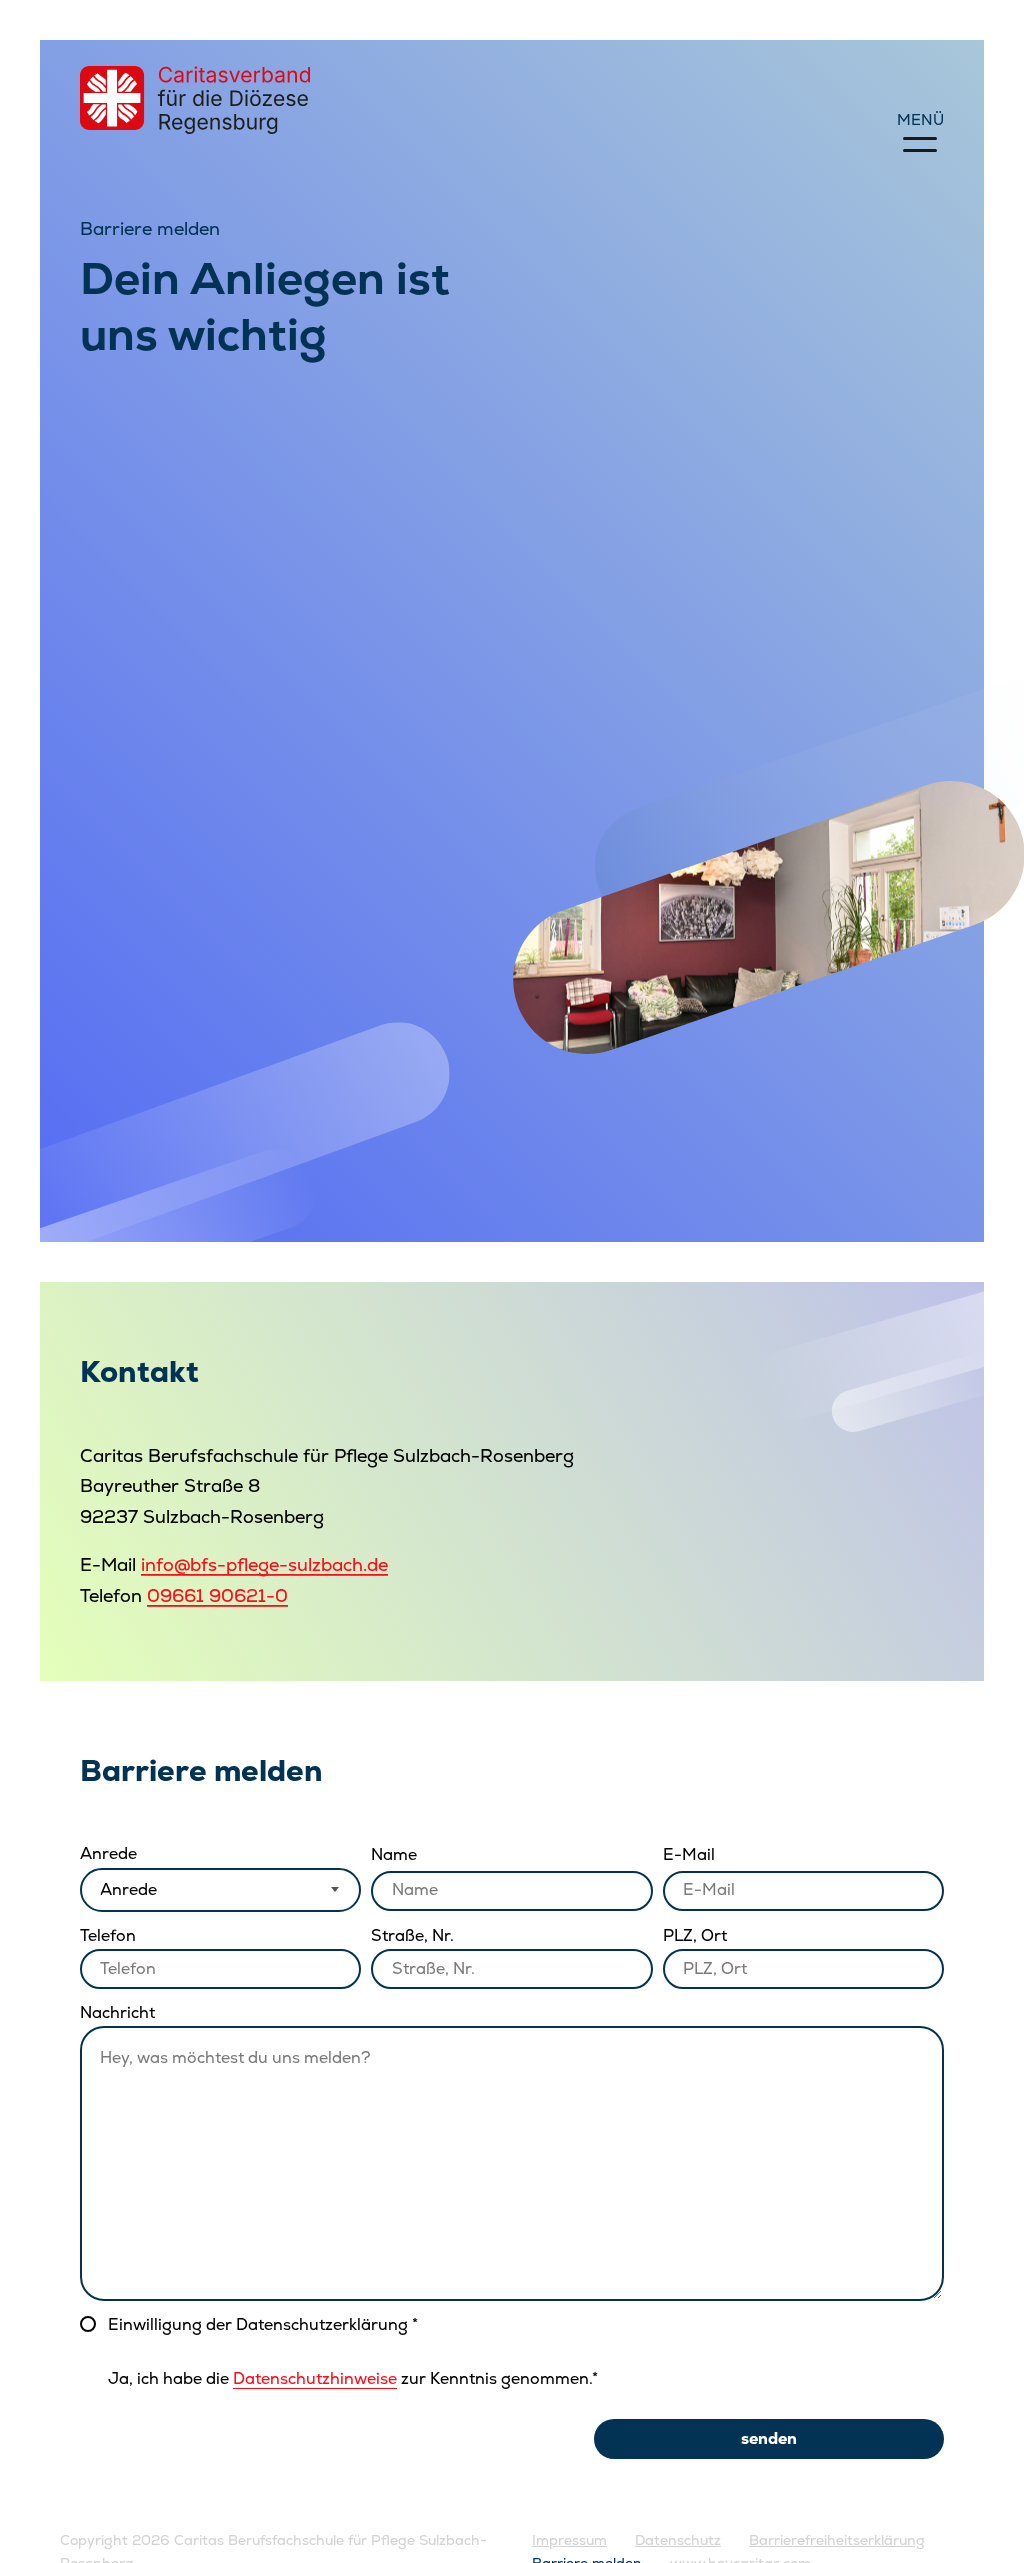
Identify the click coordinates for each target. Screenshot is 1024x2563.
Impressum (569, 2540)
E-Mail (689, 1854)
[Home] (195, 100)
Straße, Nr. (412, 1935)
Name (394, 1854)
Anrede (108, 1853)
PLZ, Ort (695, 1935)
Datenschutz (678, 2540)
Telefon (108, 1935)
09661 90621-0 (217, 1595)
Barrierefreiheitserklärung (837, 2540)
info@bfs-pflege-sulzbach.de (264, 1564)
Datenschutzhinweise (315, 2378)
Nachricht (117, 2012)
